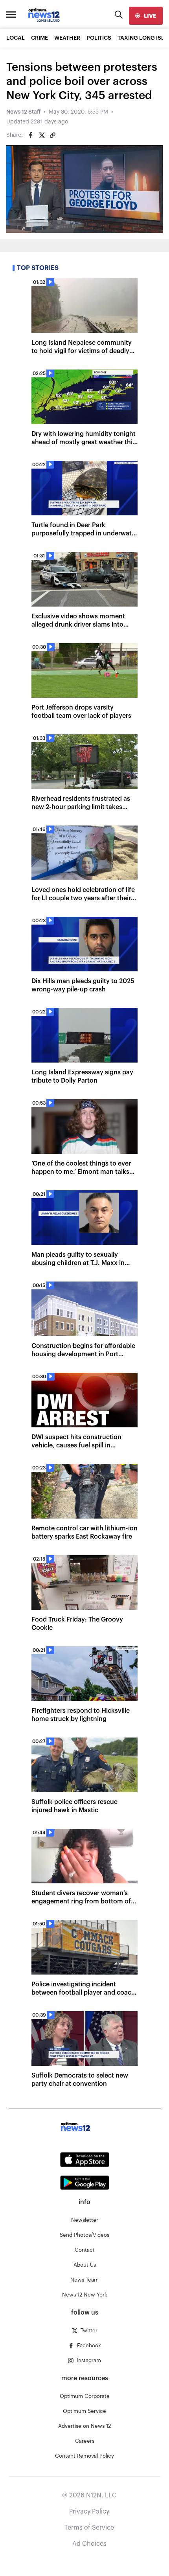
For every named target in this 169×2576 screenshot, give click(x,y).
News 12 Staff (23, 112)
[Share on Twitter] (42, 135)
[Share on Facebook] (31, 135)
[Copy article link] (53, 135)
